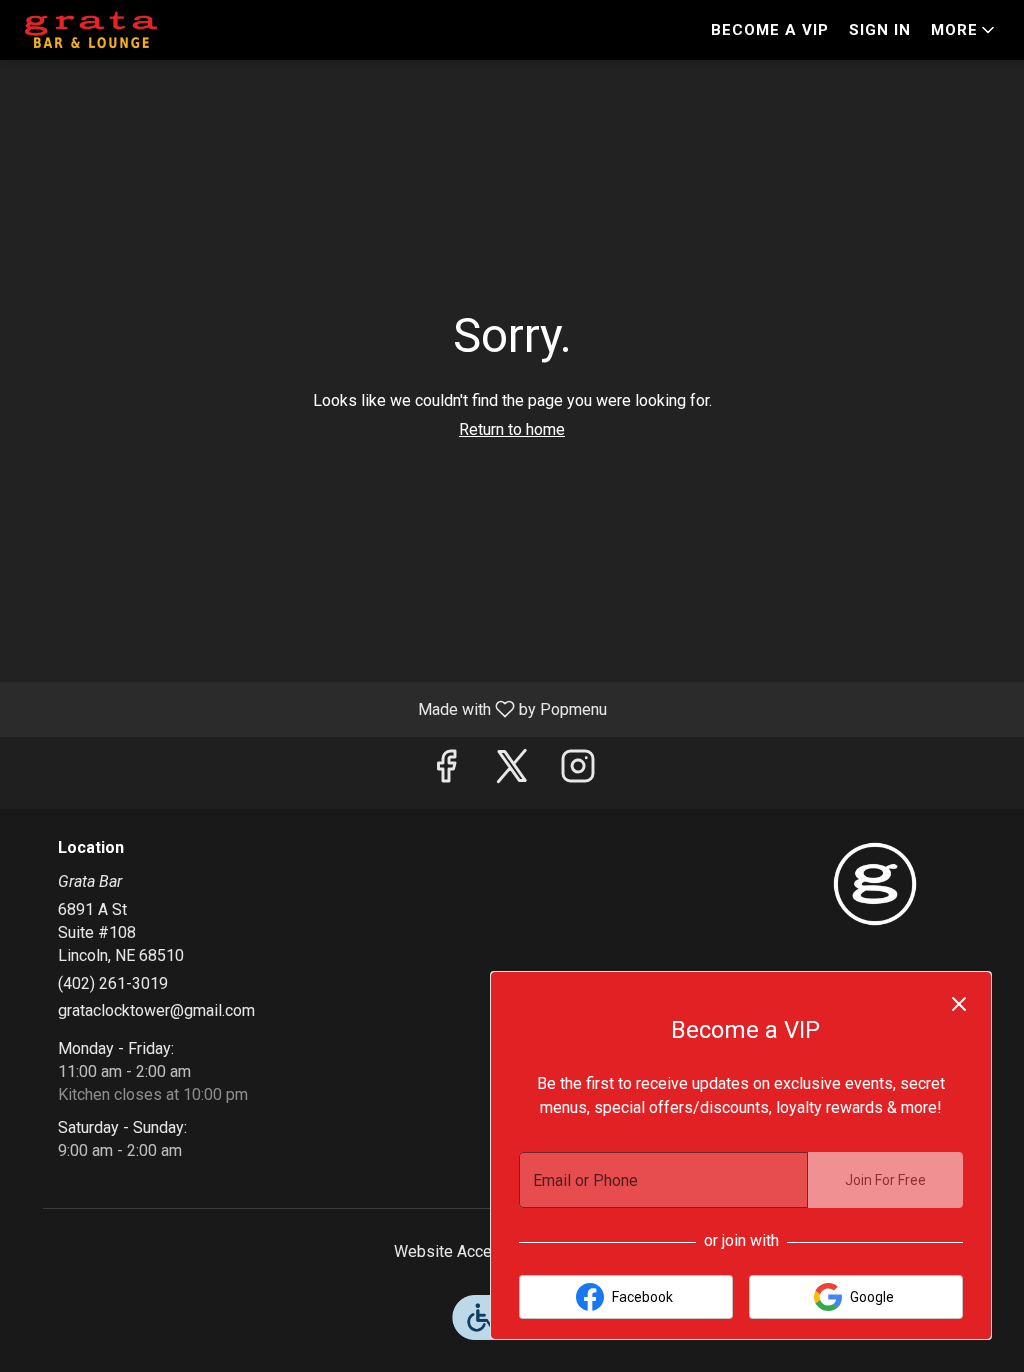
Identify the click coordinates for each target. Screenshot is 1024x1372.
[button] (964, 30)
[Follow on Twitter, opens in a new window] (512, 772)
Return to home (512, 429)
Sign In (880, 30)
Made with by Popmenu (311, 708)
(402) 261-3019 (113, 983)
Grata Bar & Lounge (875, 884)
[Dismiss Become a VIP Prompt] (959, 1004)
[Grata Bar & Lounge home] (106, 30)
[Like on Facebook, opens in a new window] (446, 772)
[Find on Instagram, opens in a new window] (578, 772)
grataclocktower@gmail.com (156, 1010)
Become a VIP (770, 30)
